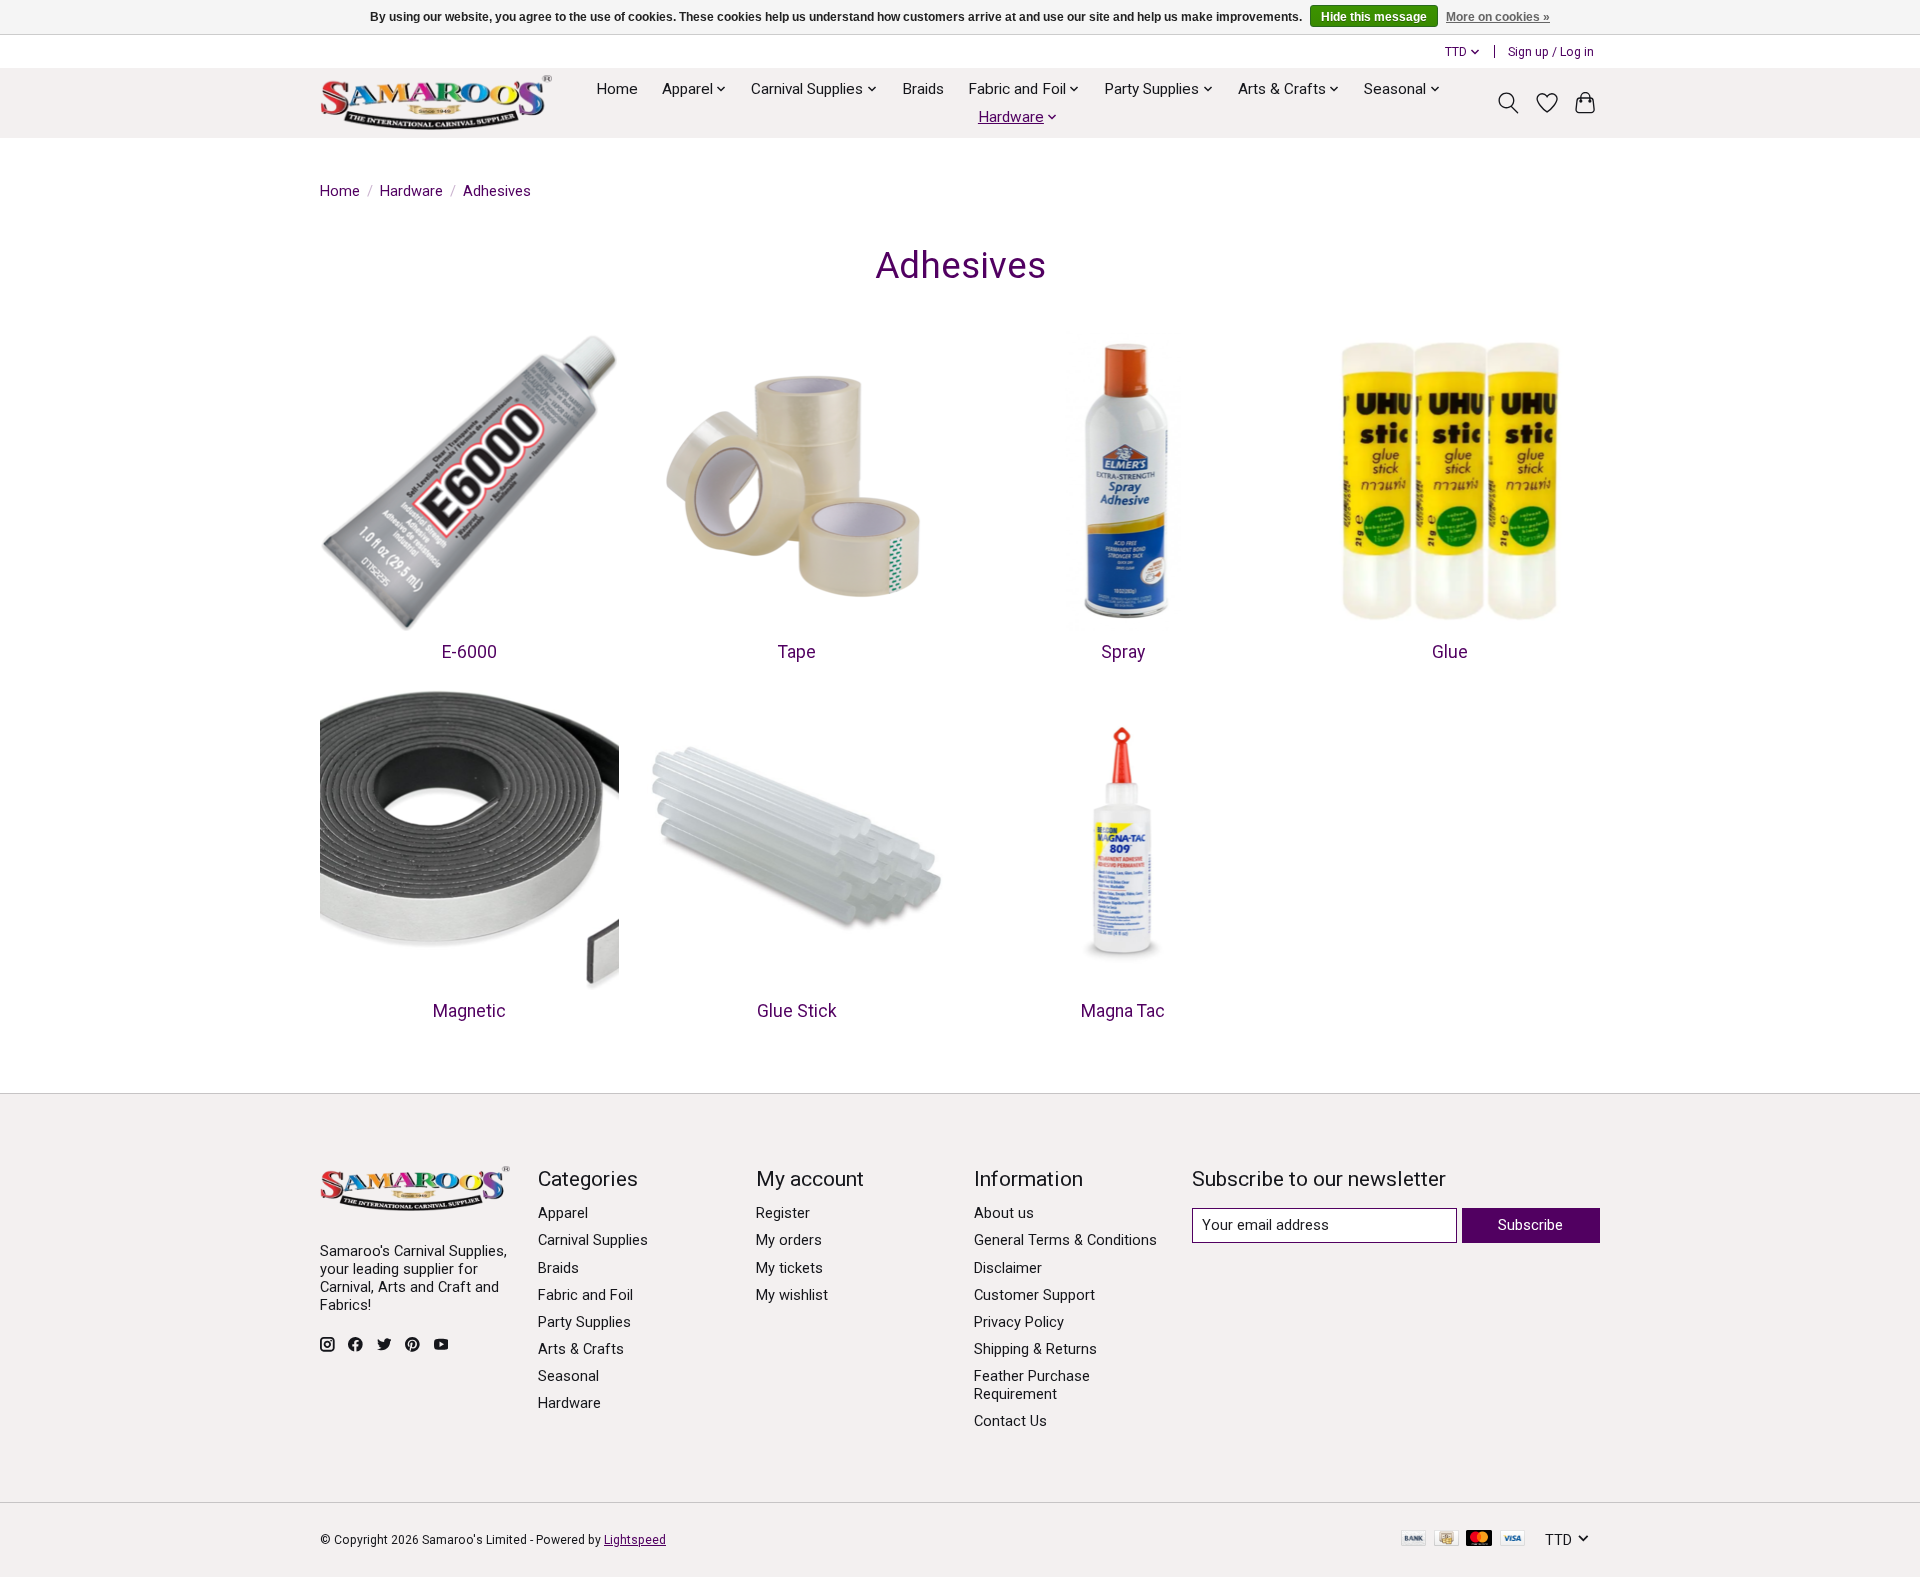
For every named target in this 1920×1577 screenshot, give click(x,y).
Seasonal (568, 1376)
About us (1004, 1213)
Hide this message (1374, 17)
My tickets (789, 1268)
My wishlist (792, 1295)
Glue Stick (797, 1011)
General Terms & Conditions (1065, 1240)
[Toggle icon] (1508, 103)
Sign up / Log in (1551, 52)
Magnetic (469, 1011)
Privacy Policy (1019, 1322)
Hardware (411, 191)
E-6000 (469, 652)
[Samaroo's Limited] (436, 102)
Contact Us (1010, 1421)
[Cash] (1446, 1539)
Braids (923, 89)
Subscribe (1530, 1225)
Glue (1450, 652)
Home (617, 89)
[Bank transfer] (1414, 1539)
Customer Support (1034, 1295)
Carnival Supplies (593, 1240)
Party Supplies (584, 1322)
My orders (789, 1240)
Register (783, 1213)
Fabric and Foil (585, 1295)
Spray (1123, 652)
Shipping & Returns (1035, 1349)
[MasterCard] (1479, 1539)
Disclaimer (1008, 1268)
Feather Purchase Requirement (1032, 1385)
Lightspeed (635, 1540)
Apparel (563, 1213)
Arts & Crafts (581, 1349)
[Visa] (1513, 1539)
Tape (797, 652)
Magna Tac (1123, 1011)
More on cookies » (1498, 17)
